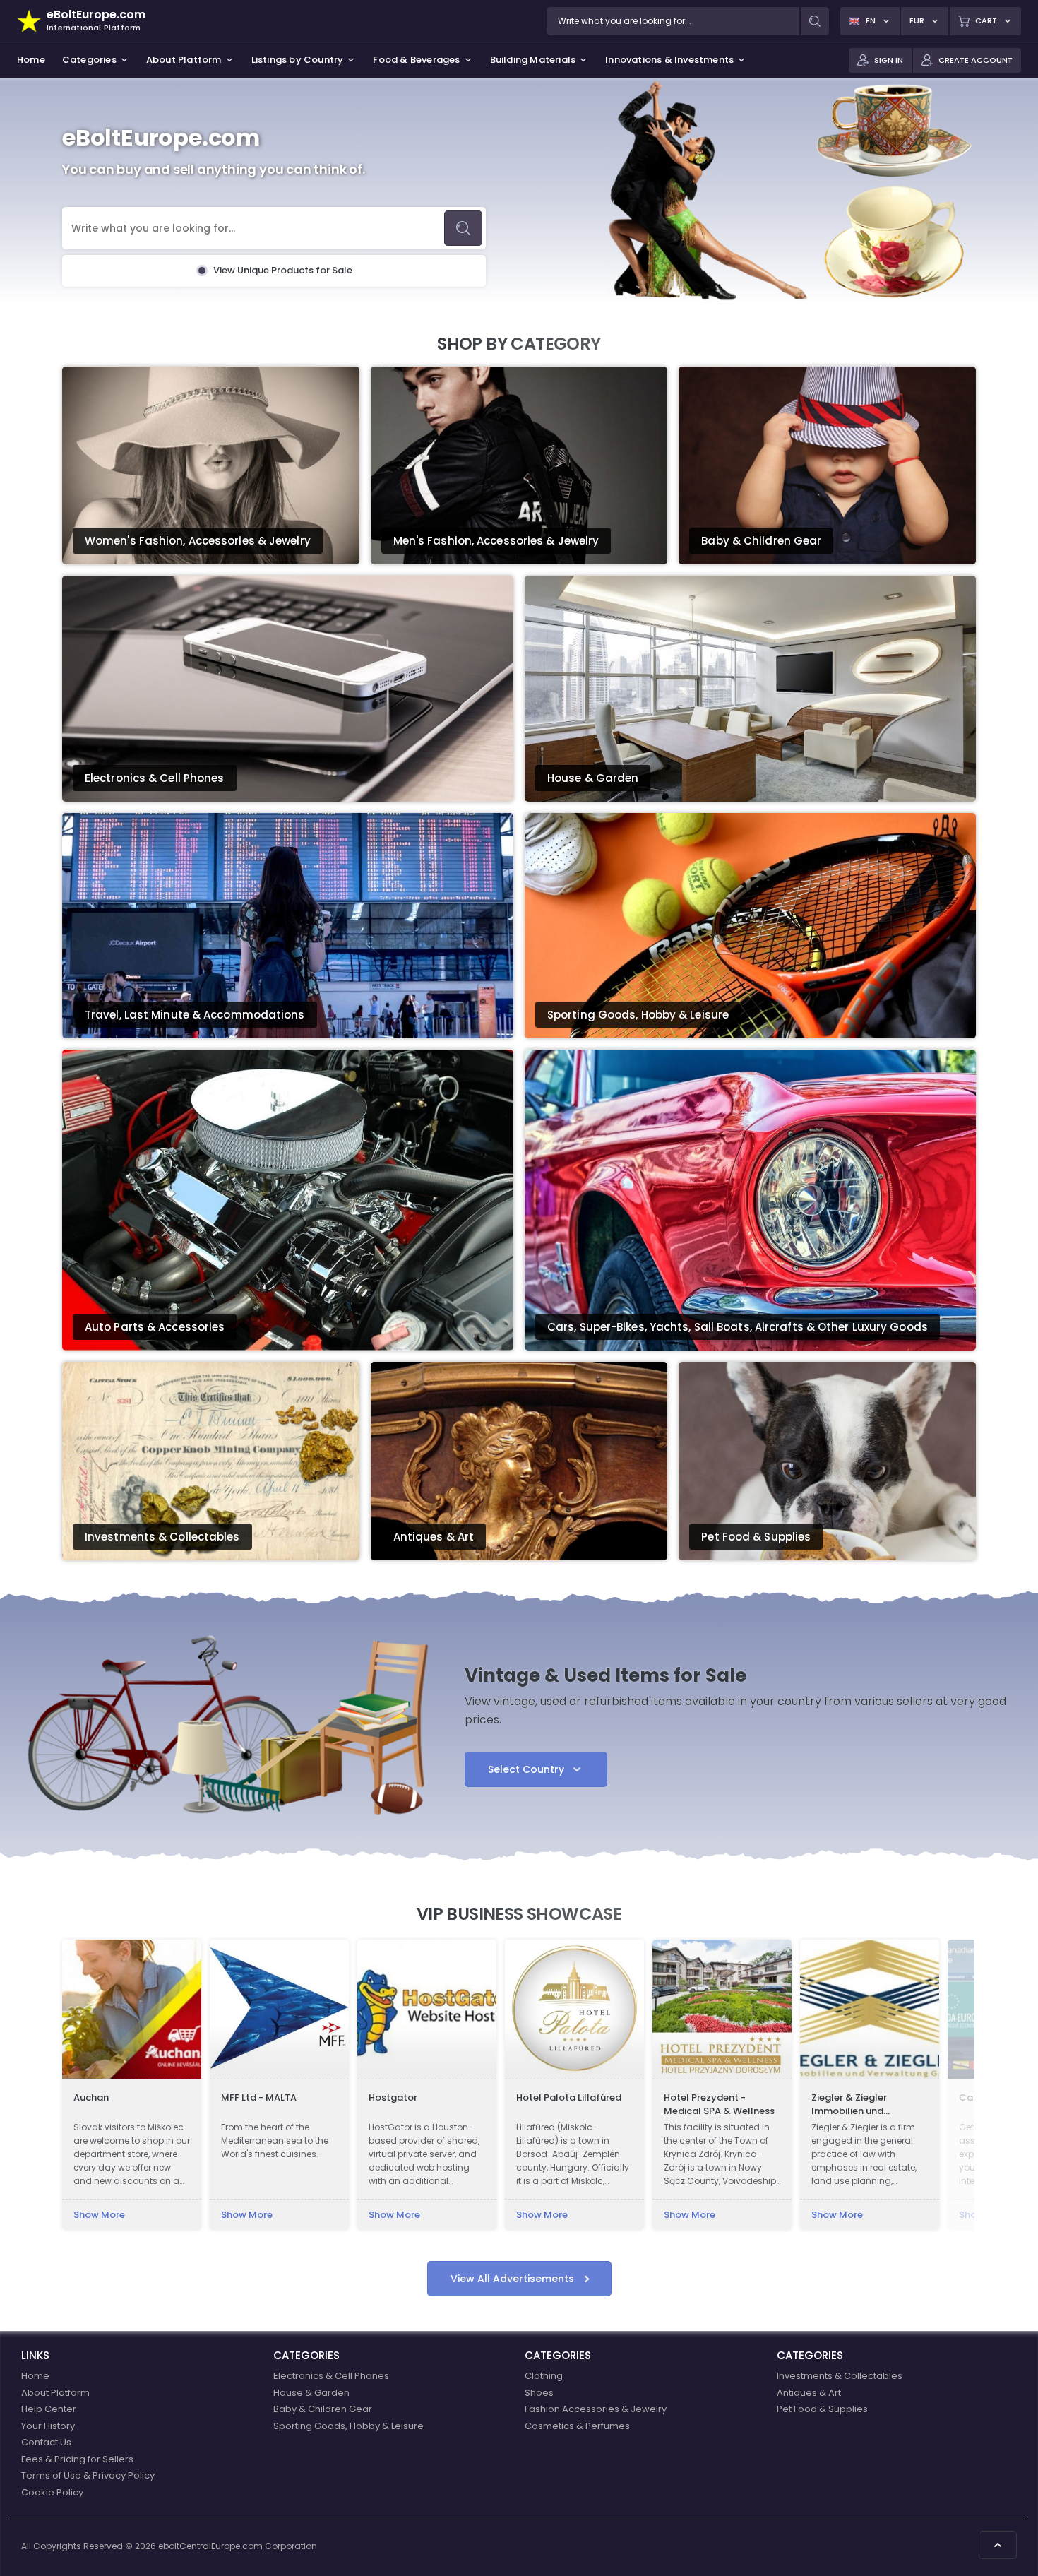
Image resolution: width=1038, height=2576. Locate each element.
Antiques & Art (809, 2393)
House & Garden (311, 2393)
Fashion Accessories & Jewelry (596, 2409)
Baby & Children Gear (323, 2409)
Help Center (49, 2409)
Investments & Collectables (840, 2376)
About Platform (55, 2393)
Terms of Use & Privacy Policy (88, 2475)
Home (35, 2376)
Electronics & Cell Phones (331, 2376)
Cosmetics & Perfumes (577, 2426)
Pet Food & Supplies (822, 2409)
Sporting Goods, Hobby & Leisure (348, 2426)
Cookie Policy (52, 2492)
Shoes (539, 2393)
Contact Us (46, 2442)
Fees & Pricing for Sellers (77, 2459)
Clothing (544, 2376)
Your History (48, 2426)
